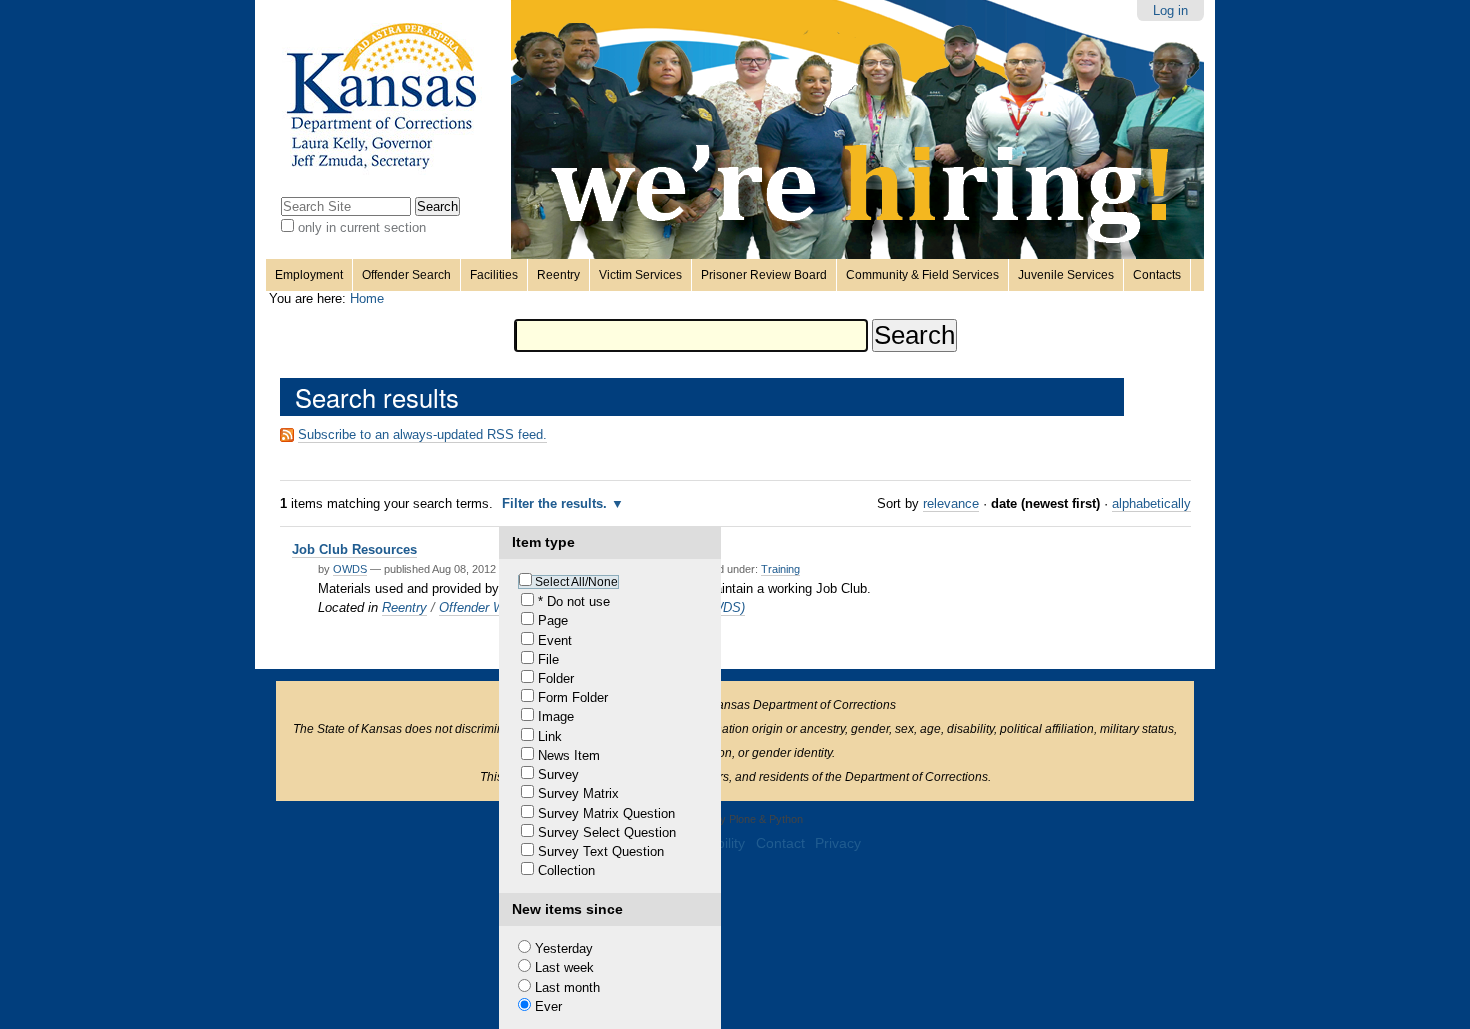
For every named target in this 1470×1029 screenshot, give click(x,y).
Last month (567, 987)
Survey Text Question (601, 851)
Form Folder (573, 697)
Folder (556, 678)
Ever (548, 1006)
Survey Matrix (578, 793)
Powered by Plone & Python (735, 819)
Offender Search (406, 275)
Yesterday (564, 948)
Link (550, 736)
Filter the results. (556, 503)
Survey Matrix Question (606, 813)
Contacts (1157, 275)
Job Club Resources (354, 549)
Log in (1170, 10)
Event (555, 640)
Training (780, 569)
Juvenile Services (1066, 275)
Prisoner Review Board (764, 275)
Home (367, 298)
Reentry (558, 275)
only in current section (362, 227)
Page (553, 620)
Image (556, 716)
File (548, 659)
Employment (309, 275)
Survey (558, 774)
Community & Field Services (922, 275)
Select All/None (576, 582)
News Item (569, 755)
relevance (951, 503)
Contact (780, 843)
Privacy (838, 843)
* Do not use (574, 601)
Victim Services (640, 275)
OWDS (350, 569)
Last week (564, 967)
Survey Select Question (607, 832)
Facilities (494, 275)
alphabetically (1151, 503)
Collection (566, 870)
